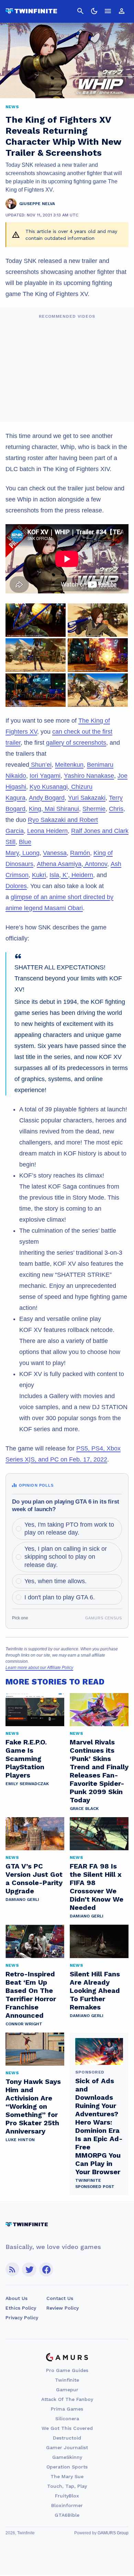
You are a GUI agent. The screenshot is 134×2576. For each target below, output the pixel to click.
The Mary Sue (67, 2476)
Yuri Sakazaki (87, 798)
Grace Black (84, 1809)
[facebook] (46, 2269)
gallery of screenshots (76, 743)
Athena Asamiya (59, 864)
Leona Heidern (47, 831)
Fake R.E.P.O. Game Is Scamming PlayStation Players (26, 1759)
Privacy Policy (22, 2318)
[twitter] (29, 2269)
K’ (64, 875)
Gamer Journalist (67, 2447)
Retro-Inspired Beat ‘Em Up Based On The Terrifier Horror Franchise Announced (31, 1995)
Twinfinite (67, 2380)
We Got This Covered (67, 2428)
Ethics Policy (21, 2308)
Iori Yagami (45, 776)
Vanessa (55, 853)
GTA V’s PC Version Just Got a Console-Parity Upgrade (34, 1878)
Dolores (16, 886)
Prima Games (67, 2409)
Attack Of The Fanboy (67, 2399)
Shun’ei (40, 765)
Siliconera (67, 2419)
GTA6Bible (67, 2515)
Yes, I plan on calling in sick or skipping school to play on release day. (66, 1557)
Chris (116, 809)
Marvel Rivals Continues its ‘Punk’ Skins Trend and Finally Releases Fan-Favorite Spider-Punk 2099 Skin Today (99, 1771)
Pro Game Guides (67, 2370)
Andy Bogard (47, 798)
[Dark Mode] (94, 11)
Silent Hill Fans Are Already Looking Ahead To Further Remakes (95, 1990)
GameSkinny (67, 2457)
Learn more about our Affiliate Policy (39, 1668)
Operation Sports (67, 2467)
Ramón (80, 853)
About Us (16, 2298)
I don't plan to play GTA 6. (60, 1597)
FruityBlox (67, 2496)
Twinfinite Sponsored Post (95, 2183)
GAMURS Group (113, 2533)
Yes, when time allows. (55, 1581)
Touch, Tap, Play (67, 2486)
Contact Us (60, 2298)
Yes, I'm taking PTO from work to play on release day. (69, 1529)
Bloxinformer (67, 2505)
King (35, 809)
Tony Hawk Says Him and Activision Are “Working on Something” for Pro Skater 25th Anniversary (33, 2106)
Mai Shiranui (61, 809)
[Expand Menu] (108, 11)
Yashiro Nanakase (89, 776)
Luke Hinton (20, 2140)
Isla (54, 875)
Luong (30, 853)
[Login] (122, 11)
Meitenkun (69, 765)
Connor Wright (24, 2024)
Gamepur (67, 2390)
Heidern (81, 875)
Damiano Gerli (22, 1900)
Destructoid (67, 2438)
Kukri (39, 875)
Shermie (94, 809)
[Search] (80, 11)
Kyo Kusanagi (49, 787)
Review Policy (63, 2308)
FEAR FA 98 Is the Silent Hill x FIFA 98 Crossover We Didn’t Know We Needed (97, 1887)
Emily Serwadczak (27, 1784)
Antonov (95, 864)
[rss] (12, 2269)
